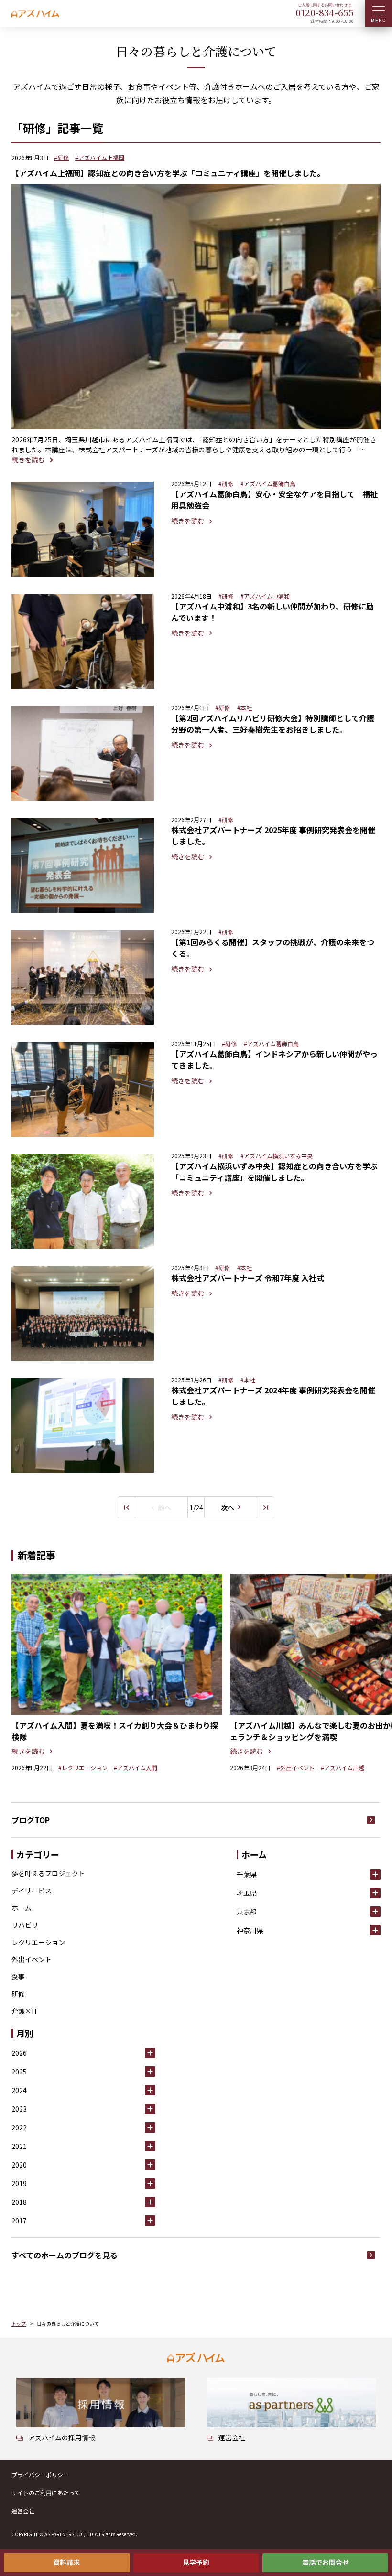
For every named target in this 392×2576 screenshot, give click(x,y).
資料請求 (66, 2562)
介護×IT (25, 2011)
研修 (18, 1994)
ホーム (22, 1908)
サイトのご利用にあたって (46, 2493)
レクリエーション (38, 1942)
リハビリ (25, 1925)
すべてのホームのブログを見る (65, 2255)
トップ (19, 2324)
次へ (228, 1507)
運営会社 (23, 2511)
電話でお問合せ (326, 2562)
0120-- (325, 12)
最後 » (265, 1507)
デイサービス (32, 1891)
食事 (18, 1977)
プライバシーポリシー (40, 2474)
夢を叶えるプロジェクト (48, 1873)
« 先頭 (127, 1507)
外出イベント (32, 1959)
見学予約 (196, 2562)
